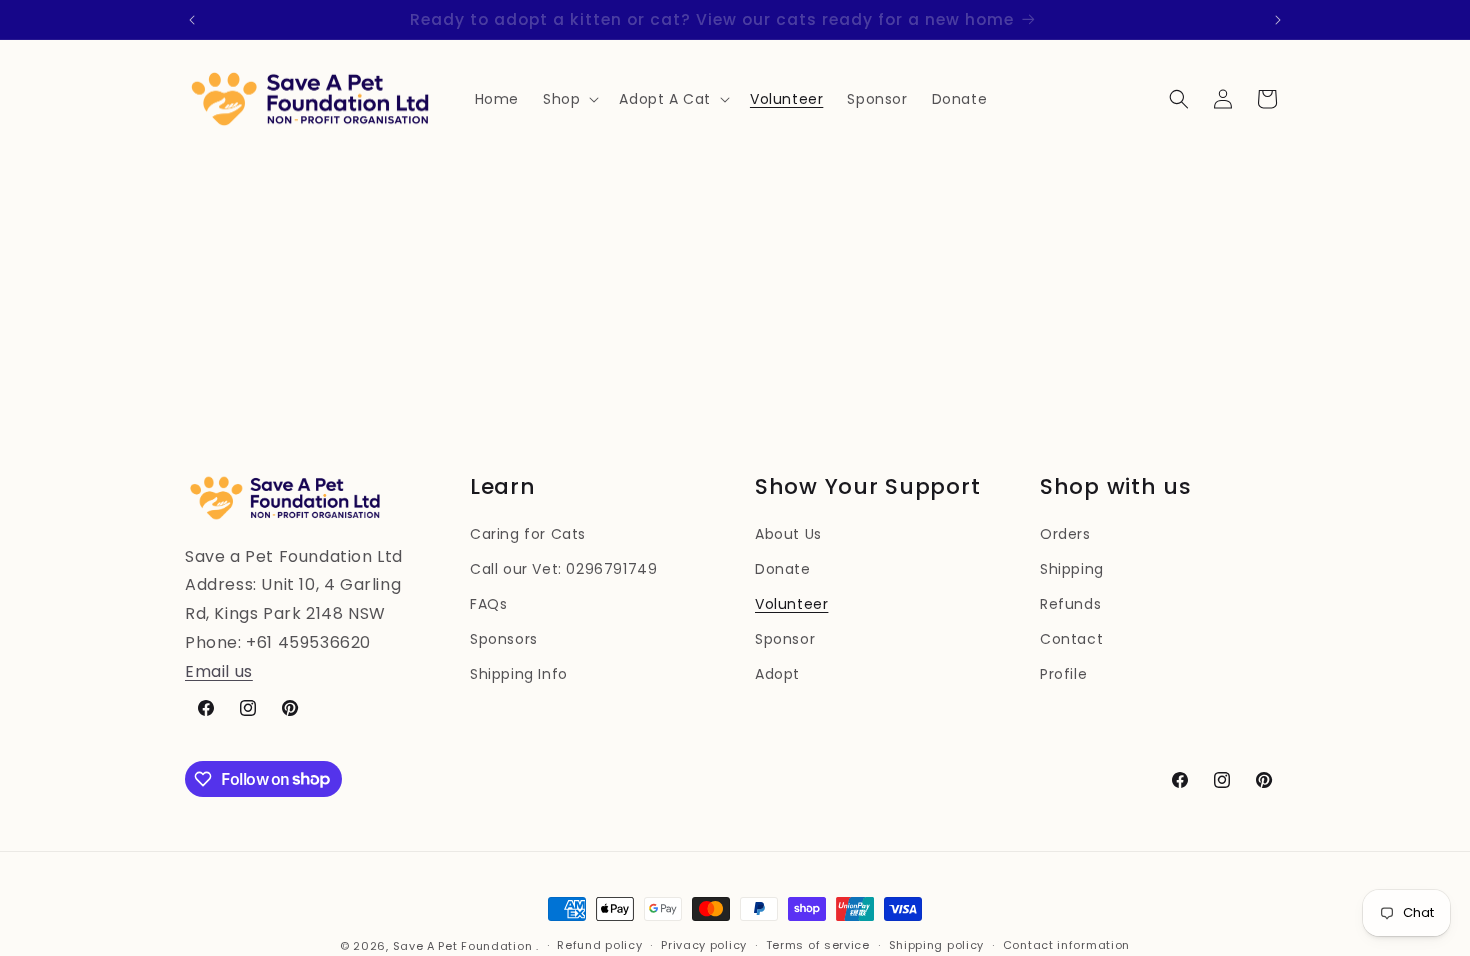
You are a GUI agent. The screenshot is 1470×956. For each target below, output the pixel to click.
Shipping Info (519, 674)
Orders (1065, 534)
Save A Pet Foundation (463, 946)
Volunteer (791, 604)
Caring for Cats (528, 534)
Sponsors (504, 639)
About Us (788, 534)
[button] (569, 99)
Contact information (1066, 945)
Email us (219, 671)
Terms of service (818, 945)
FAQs (488, 604)
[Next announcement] (1278, 20)
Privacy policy (704, 945)
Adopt (777, 674)
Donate (783, 569)
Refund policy (599, 945)
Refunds (1070, 604)
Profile (1063, 674)
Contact (1071, 639)
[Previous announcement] (192, 20)
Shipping (1072, 569)
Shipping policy (937, 945)
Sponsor (785, 639)
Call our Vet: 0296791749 (563, 569)
